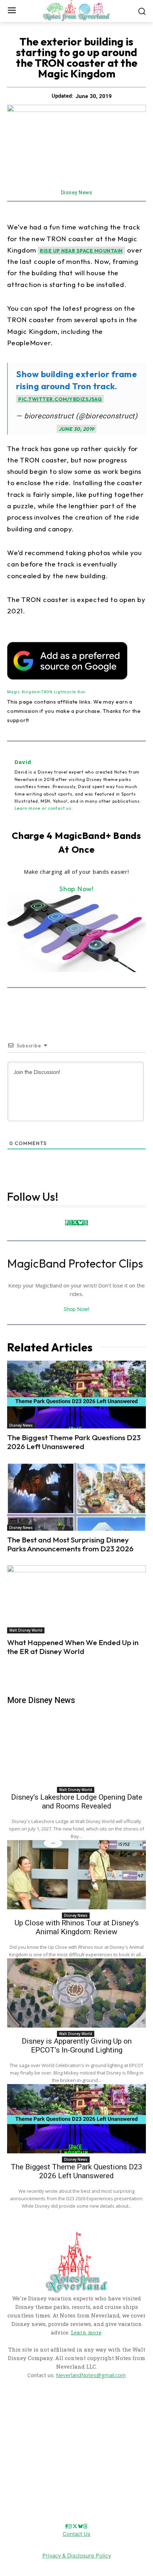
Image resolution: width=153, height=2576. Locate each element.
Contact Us (76, 2534)
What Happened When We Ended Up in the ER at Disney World (73, 1647)
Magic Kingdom (24, 692)
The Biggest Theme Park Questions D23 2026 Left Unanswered (74, 1442)
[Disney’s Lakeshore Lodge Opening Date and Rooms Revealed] (76, 1749)
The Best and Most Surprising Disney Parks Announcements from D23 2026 (70, 1544)
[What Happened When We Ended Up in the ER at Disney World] (76, 1599)
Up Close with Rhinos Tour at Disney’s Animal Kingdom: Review (77, 1927)
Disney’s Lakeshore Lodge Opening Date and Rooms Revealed (77, 1802)
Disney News (77, 192)
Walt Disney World (26, 1630)
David (23, 762)
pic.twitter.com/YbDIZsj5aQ (60, 399)
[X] (75, 1223)
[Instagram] (70, 1223)
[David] (11, 785)
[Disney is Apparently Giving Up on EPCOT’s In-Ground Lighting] (76, 1993)
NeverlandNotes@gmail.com (91, 2375)
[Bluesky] (80, 1223)
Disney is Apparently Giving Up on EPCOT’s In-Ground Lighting (77, 2046)
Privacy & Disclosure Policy (77, 2556)
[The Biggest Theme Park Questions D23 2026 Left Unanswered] (76, 1395)
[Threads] (85, 1223)
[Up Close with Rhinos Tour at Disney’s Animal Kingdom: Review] (76, 1875)
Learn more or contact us (43, 808)
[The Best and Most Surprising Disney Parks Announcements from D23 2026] (76, 1497)
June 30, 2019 (76, 429)
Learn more (86, 2332)
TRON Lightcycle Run (63, 692)
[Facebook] (66, 1223)
